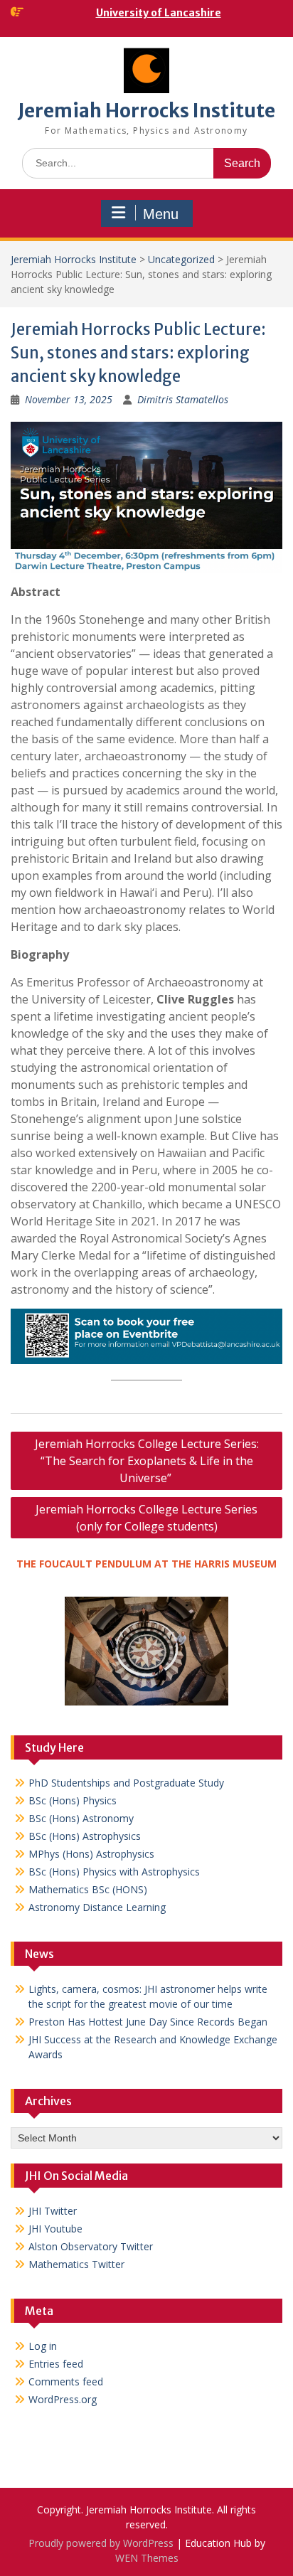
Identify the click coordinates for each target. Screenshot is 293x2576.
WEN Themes (147, 2558)
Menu (161, 214)
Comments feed (66, 2381)
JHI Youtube (55, 2229)
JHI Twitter (53, 2211)
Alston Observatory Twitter (91, 2246)
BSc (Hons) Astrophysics (85, 1836)
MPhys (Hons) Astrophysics (91, 1854)
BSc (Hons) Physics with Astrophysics (114, 1872)
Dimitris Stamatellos (183, 399)
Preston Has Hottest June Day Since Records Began (148, 2022)
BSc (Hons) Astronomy (81, 1818)
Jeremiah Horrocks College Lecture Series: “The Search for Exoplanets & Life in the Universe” (147, 1461)
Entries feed (56, 2364)
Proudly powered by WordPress (101, 2543)
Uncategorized (181, 259)
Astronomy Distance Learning (97, 1907)
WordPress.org (63, 2399)
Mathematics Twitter (76, 2264)
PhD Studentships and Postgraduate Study (126, 1783)
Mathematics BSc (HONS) (88, 1889)
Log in (43, 2346)
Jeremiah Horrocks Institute (146, 111)
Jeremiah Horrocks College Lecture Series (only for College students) (146, 1518)
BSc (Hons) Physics (73, 1800)
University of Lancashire (159, 13)
